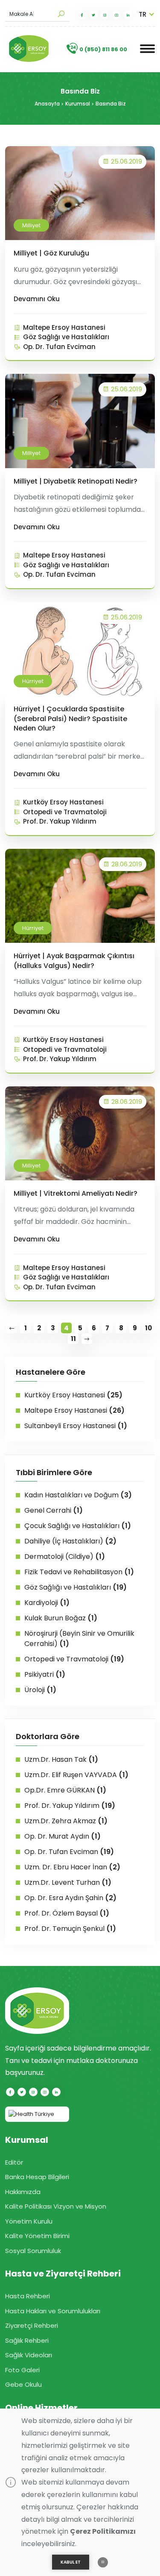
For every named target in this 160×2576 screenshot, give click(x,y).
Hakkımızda (23, 2192)
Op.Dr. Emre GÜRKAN (65, 1790)
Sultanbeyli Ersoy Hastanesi (76, 1426)
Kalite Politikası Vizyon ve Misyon (56, 2206)
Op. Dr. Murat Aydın (63, 1836)
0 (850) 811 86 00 (103, 49)
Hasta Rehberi (28, 2296)
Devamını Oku (37, 299)
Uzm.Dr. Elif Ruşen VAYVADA (76, 1775)
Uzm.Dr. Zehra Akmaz (66, 1821)
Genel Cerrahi (54, 1510)
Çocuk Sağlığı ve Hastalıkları (78, 1526)
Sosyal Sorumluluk (33, 2251)
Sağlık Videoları (29, 2355)
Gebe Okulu (23, 2384)
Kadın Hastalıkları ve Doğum (78, 1495)
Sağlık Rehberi (27, 2340)
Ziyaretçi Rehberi (32, 2325)
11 (73, 1339)
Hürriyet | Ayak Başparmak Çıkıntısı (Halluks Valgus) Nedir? (74, 961)
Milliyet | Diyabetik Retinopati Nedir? (76, 481)
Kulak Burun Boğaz (61, 1618)
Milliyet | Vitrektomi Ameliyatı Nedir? (76, 1193)
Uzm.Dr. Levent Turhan (68, 1882)
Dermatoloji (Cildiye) (65, 1556)
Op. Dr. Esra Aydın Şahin (70, 1898)
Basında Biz (111, 104)
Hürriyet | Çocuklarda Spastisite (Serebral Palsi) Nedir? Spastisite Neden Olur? (70, 719)
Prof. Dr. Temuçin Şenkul (70, 1929)
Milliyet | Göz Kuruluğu (51, 253)
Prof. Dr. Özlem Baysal (67, 1913)
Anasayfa (47, 104)
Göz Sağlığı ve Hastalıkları (66, 337)
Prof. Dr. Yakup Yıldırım (60, 821)
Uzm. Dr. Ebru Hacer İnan (72, 1867)
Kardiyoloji (47, 1603)
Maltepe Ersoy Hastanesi (64, 327)
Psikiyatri (45, 1674)
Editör (14, 2162)
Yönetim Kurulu (29, 2221)
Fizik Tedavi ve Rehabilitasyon (79, 1572)
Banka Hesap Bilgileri (37, 2177)
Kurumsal (78, 104)
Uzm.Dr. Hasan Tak (61, 1759)
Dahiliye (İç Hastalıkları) (70, 1541)
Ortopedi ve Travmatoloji (65, 812)
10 (148, 1328)
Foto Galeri (22, 2370)
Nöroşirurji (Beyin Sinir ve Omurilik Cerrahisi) (79, 1639)
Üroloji (40, 1690)
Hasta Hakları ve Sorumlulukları (53, 2311)
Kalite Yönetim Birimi (37, 2236)
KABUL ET (71, 2562)
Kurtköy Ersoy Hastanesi (63, 802)
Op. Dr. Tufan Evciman (59, 347)
